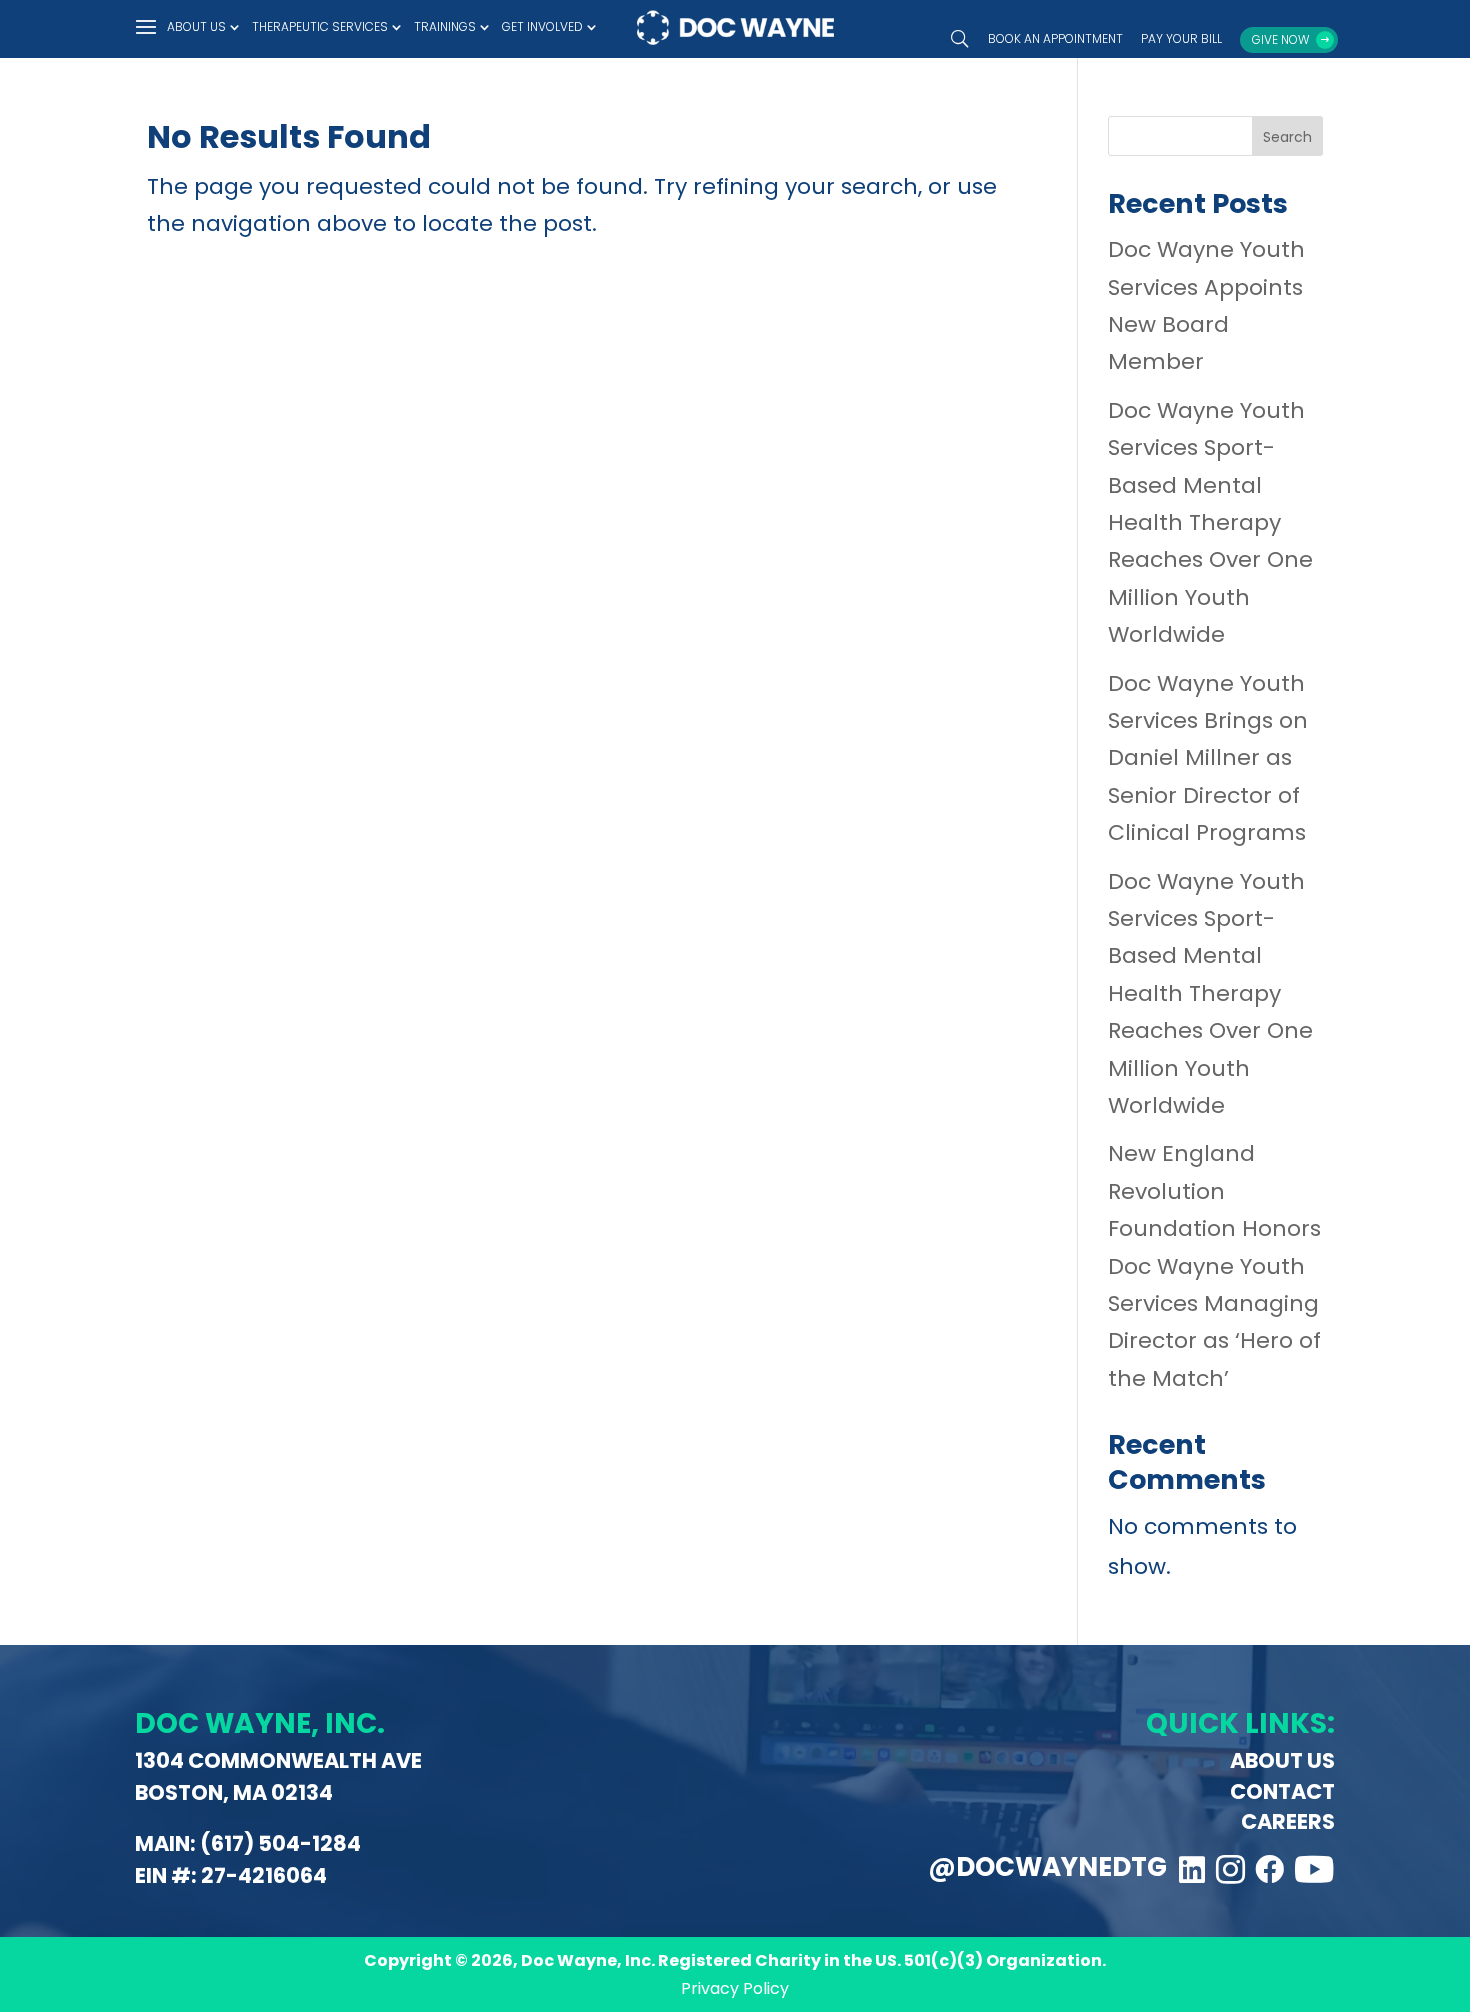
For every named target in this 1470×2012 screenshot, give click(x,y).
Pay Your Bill (1181, 39)
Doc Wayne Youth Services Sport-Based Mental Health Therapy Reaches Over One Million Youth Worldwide (1210, 522)
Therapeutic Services (320, 27)
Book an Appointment (1055, 39)
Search (1287, 137)
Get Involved (542, 27)
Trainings (445, 27)
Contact (1282, 1791)
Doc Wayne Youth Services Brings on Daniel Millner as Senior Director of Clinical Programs (1208, 758)
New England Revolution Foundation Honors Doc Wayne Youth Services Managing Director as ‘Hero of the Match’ (1214, 1265)
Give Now (1280, 39)
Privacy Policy (735, 1988)
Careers (1288, 1821)
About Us (196, 27)
